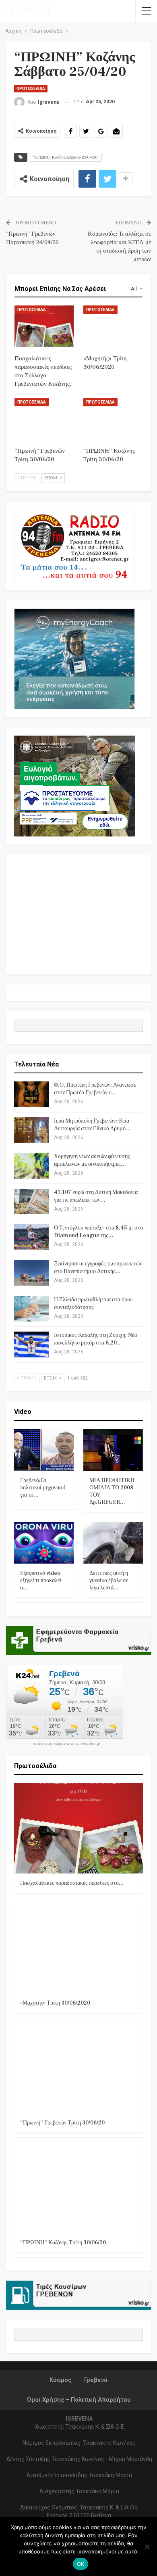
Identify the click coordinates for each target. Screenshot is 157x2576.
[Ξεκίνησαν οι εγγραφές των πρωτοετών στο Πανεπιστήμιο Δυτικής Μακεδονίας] (31, 1273)
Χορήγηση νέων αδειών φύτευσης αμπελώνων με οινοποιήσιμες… (92, 1160)
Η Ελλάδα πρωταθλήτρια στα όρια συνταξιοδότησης (93, 1304)
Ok (81, 2564)
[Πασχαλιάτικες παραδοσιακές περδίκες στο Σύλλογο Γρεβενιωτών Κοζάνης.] (44, 326)
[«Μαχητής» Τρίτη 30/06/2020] (113, 326)
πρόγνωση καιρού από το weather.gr (66, 1744)
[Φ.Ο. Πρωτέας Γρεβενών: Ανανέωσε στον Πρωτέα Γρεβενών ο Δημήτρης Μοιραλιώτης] (31, 1094)
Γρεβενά (96, 2380)
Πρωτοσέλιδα (31, 89)
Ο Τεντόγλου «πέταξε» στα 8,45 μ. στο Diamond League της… (98, 1232)
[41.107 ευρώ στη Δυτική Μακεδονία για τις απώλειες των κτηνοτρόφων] (31, 1202)
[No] (147, 2547)
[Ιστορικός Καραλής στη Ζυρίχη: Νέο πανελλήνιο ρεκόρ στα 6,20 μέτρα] (31, 1344)
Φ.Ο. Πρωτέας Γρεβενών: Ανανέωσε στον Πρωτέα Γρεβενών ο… (95, 1089)
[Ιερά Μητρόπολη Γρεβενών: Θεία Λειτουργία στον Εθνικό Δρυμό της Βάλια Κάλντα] (31, 1130)
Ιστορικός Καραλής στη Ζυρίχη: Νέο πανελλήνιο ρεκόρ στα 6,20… (96, 1339)
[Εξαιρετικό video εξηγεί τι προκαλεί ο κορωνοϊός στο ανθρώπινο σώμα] (44, 1543)
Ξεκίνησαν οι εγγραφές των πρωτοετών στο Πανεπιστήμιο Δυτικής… (98, 1268)
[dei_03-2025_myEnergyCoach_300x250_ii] (74, 658)
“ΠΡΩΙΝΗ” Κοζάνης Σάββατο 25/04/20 (65, 157)
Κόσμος (60, 2380)
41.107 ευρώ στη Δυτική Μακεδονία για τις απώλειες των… (96, 1196)
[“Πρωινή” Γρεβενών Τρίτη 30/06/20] (44, 419)
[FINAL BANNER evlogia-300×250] (74, 785)
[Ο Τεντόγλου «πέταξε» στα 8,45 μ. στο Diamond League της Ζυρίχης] (31, 1237)
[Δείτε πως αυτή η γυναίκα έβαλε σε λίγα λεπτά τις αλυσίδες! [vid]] (113, 1543)
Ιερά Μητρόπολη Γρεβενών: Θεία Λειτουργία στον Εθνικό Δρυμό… (92, 1125)
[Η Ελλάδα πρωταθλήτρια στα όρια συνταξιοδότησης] (31, 1309)
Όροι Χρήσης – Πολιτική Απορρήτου (79, 2400)
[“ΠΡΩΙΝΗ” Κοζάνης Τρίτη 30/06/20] (113, 419)
